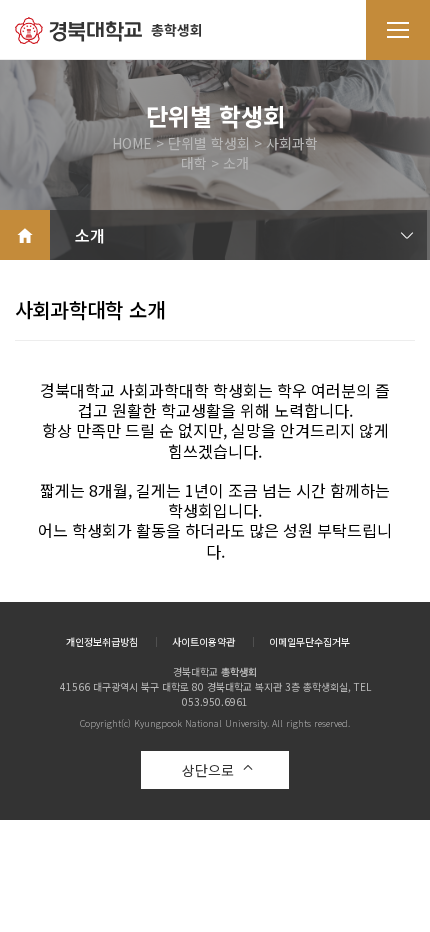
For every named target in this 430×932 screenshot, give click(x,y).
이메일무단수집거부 (309, 642)
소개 (90, 235)
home (25, 235)
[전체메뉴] (398, 30)
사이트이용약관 (203, 642)
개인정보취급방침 (102, 642)
